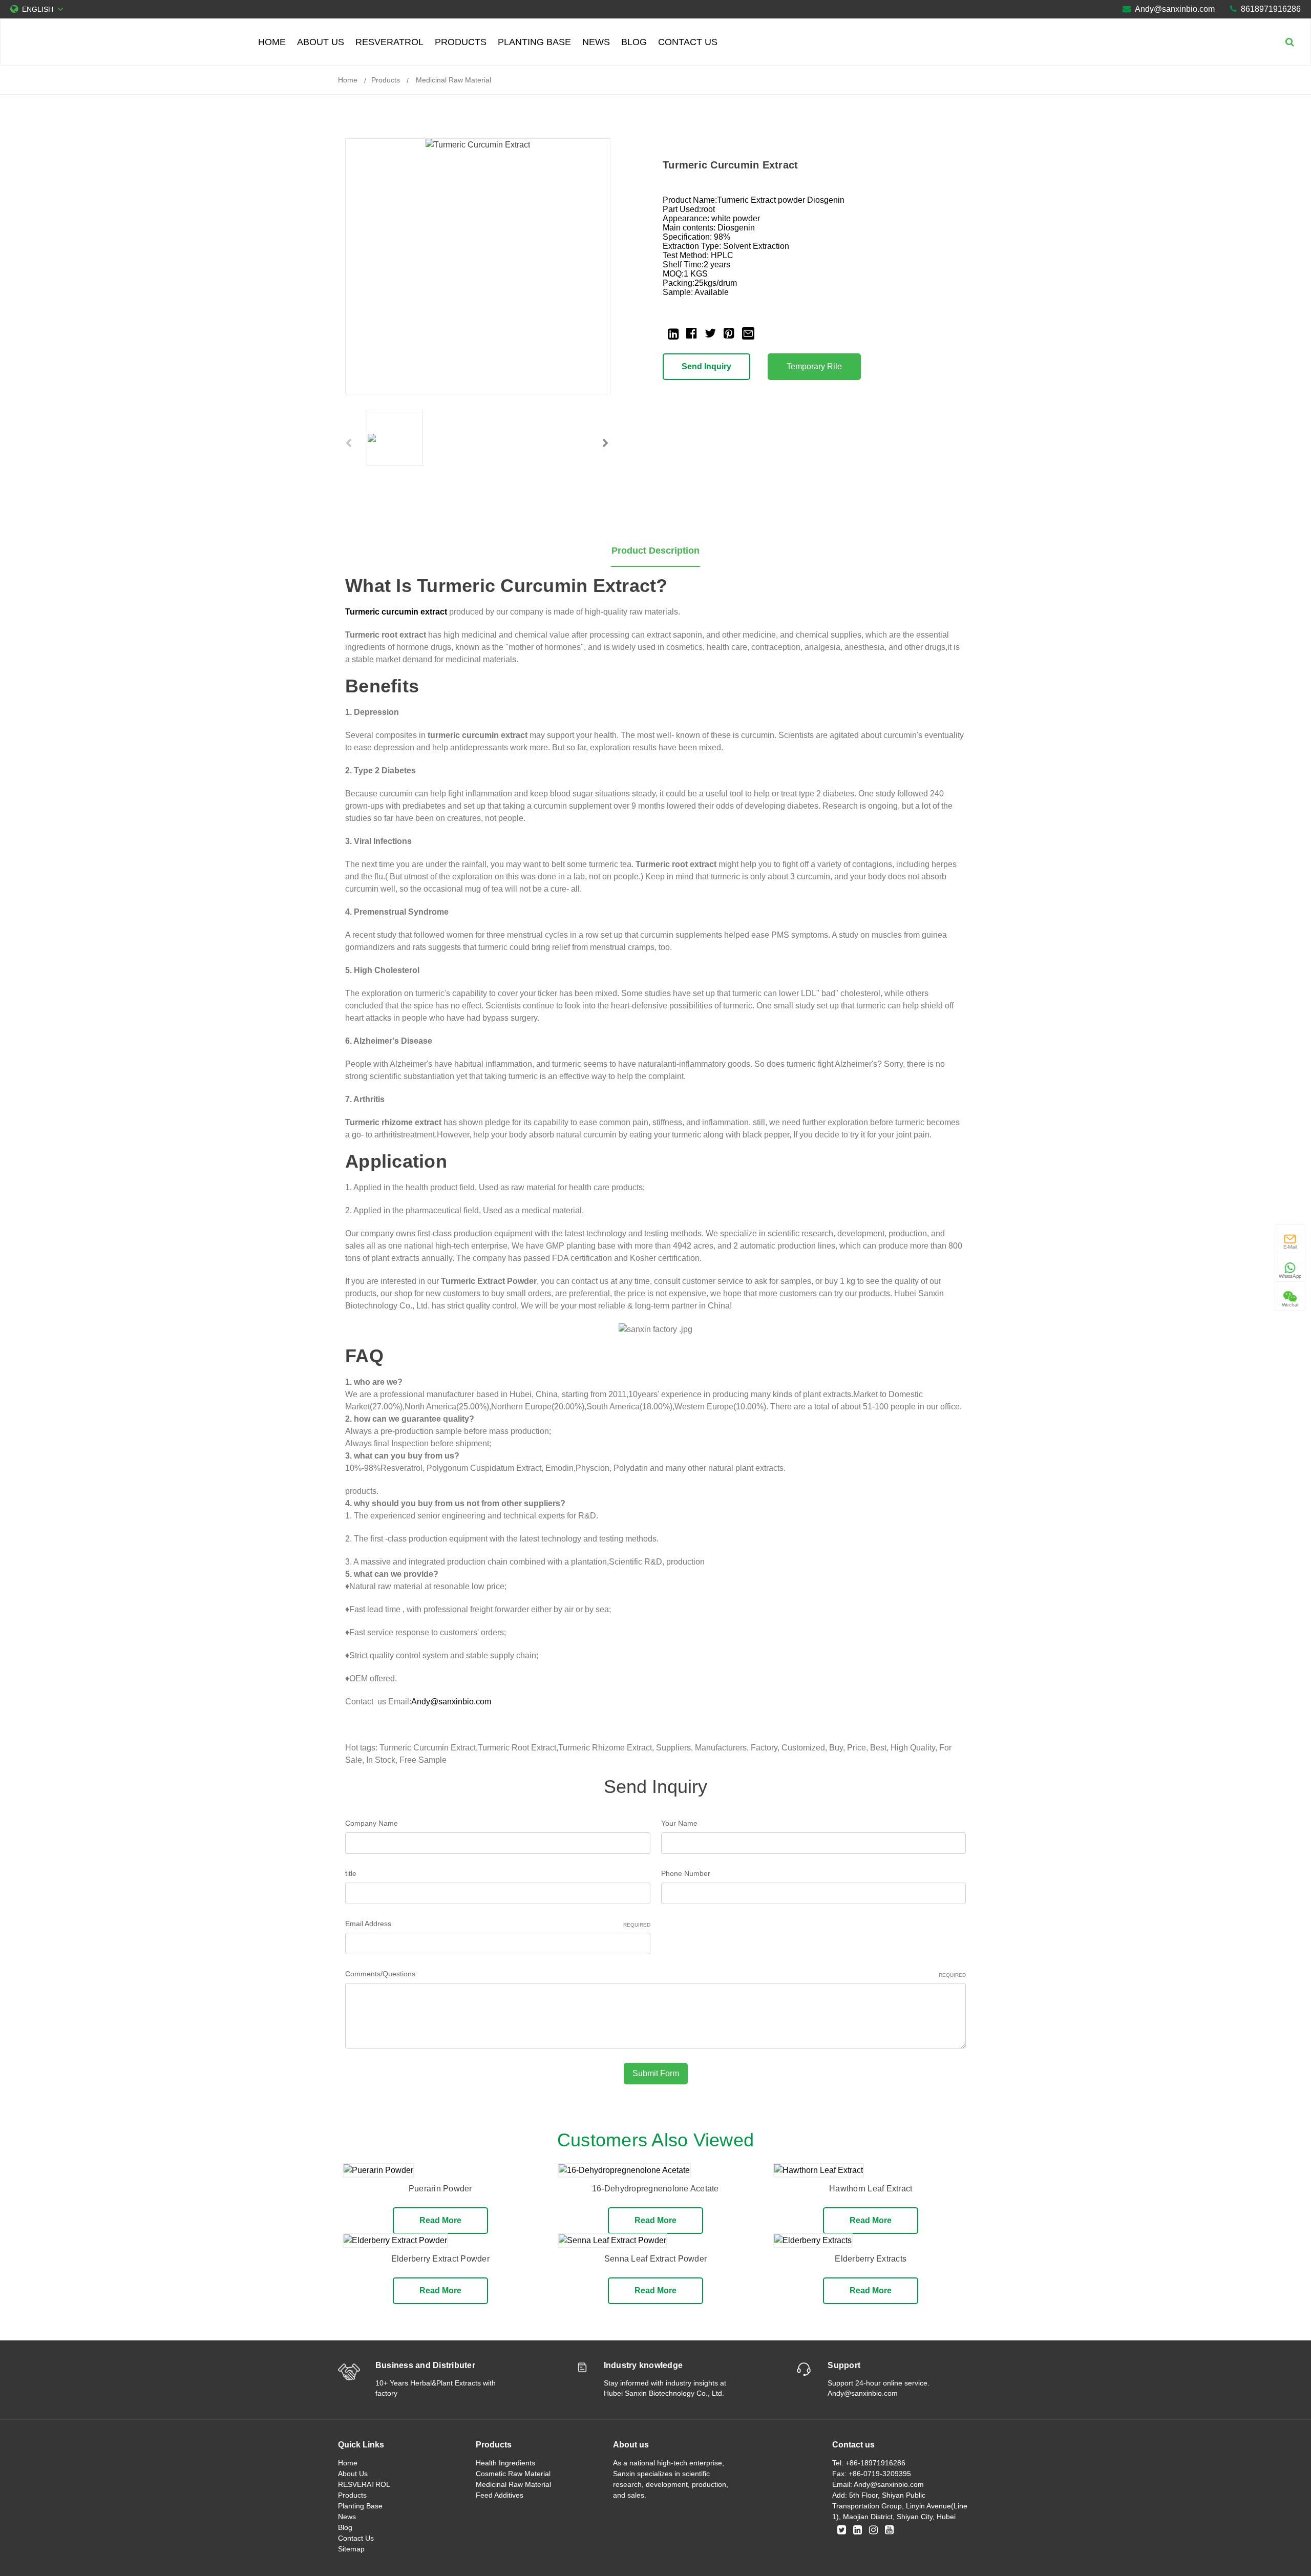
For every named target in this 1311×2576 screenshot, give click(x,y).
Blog (634, 42)
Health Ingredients (505, 2463)
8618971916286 (1271, 9)
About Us (321, 42)
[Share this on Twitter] (710, 333)
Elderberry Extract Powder (440, 2259)
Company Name (372, 1823)
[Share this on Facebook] (692, 333)
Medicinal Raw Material (452, 80)
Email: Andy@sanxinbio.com (878, 2484)
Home (272, 42)
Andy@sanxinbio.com (1175, 9)
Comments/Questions (655, 1974)
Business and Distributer (425, 2365)
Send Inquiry (706, 366)
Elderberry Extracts (871, 2259)
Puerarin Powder (440, 2189)
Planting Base (534, 42)
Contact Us (688, 42)
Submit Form (656, 2073)
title (351, 1873)
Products (461, 42)
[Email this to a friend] (748, 332)
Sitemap (351, 2549)
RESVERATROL (389, 42)
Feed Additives (500, 2495)
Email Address (498, 1924)
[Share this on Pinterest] (729, 333)
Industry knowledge (643, 2365)
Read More (440, 2220)
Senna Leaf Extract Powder (655, 2259)
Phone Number (686, 1873)
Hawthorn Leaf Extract (871, 2189)
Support (844, 2365)
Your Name (679, 1823)
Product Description (655, 551)
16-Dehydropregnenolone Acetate (655, 2189)
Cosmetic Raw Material (513, 2474)
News (596, 42)
